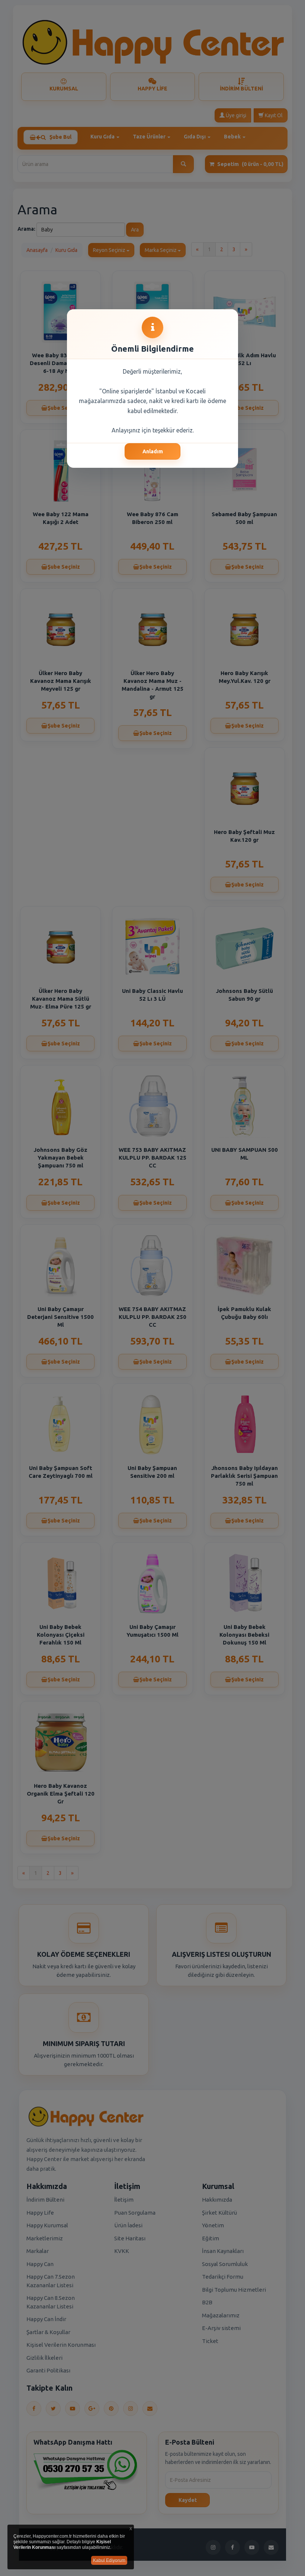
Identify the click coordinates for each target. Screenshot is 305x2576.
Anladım (153, 451)
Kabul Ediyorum (109, 2560)
